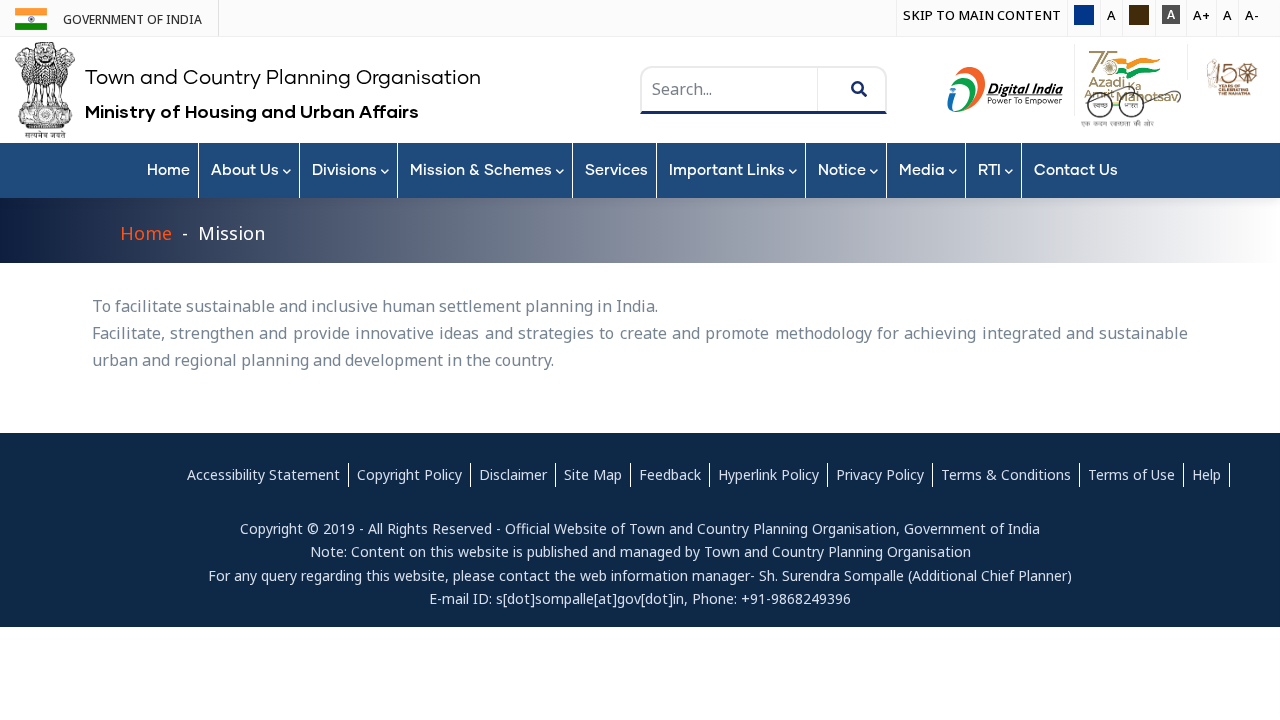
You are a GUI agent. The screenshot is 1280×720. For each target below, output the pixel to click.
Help (1206, 474)
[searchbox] (731, 89)
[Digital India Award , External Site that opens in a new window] (1005, 89)
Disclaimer (513, 474)
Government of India (132, 20)
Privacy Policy (880, 474)
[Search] (846, 89)
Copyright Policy (409, 474)
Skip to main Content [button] (982, 15)
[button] (1084, 16)
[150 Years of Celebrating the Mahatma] (1227, 77)
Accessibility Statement (263, 474)
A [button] (1111, 15)
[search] (788, 90)
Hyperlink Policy (768, 474)
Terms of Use (1131, 474)
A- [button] (1252, 15)
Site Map (593, 474)
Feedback (670, 474)
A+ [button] (1201, 15)
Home (146, 233)
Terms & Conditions (1006, 474)
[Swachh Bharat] (1131, 107)
